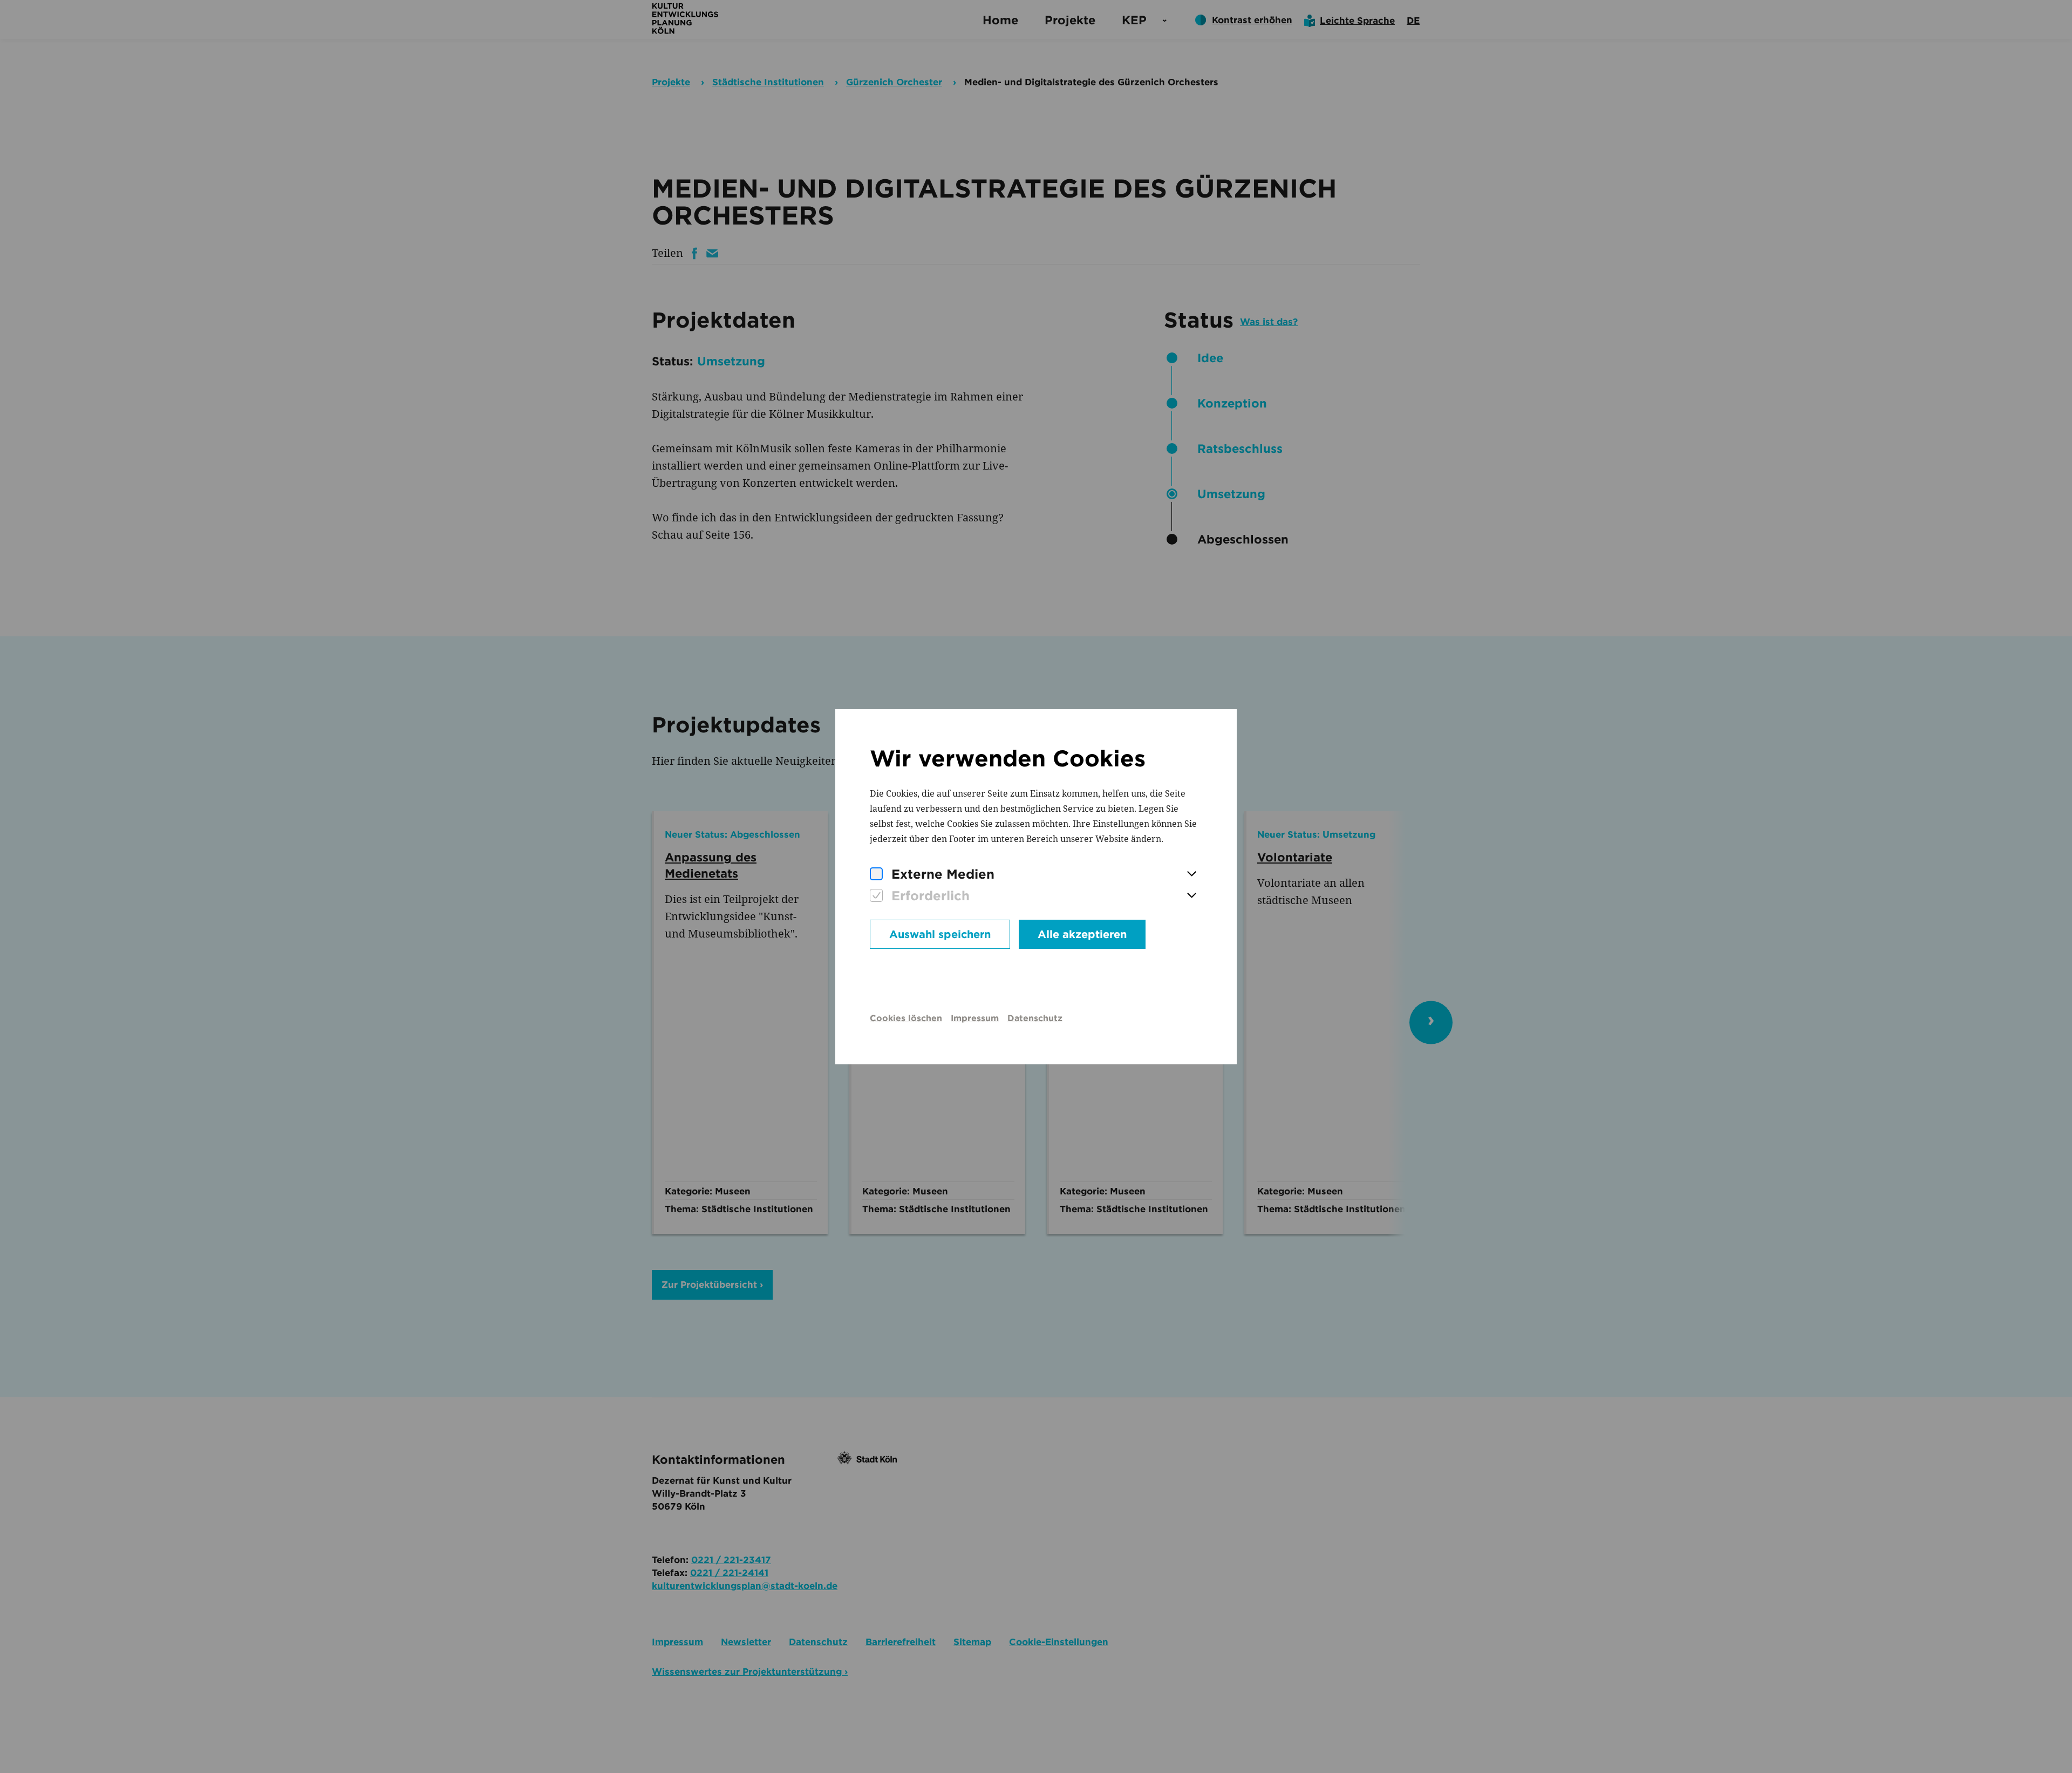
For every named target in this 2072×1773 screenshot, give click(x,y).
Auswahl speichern (940, 934)
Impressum (975, 1018)
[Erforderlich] (876, 896)
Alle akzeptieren (1082, 934)
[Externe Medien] (876, 874)
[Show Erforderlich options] (1191, 896)
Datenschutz (1035, 1018)
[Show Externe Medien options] (1191, 874)
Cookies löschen (906, 1018)
